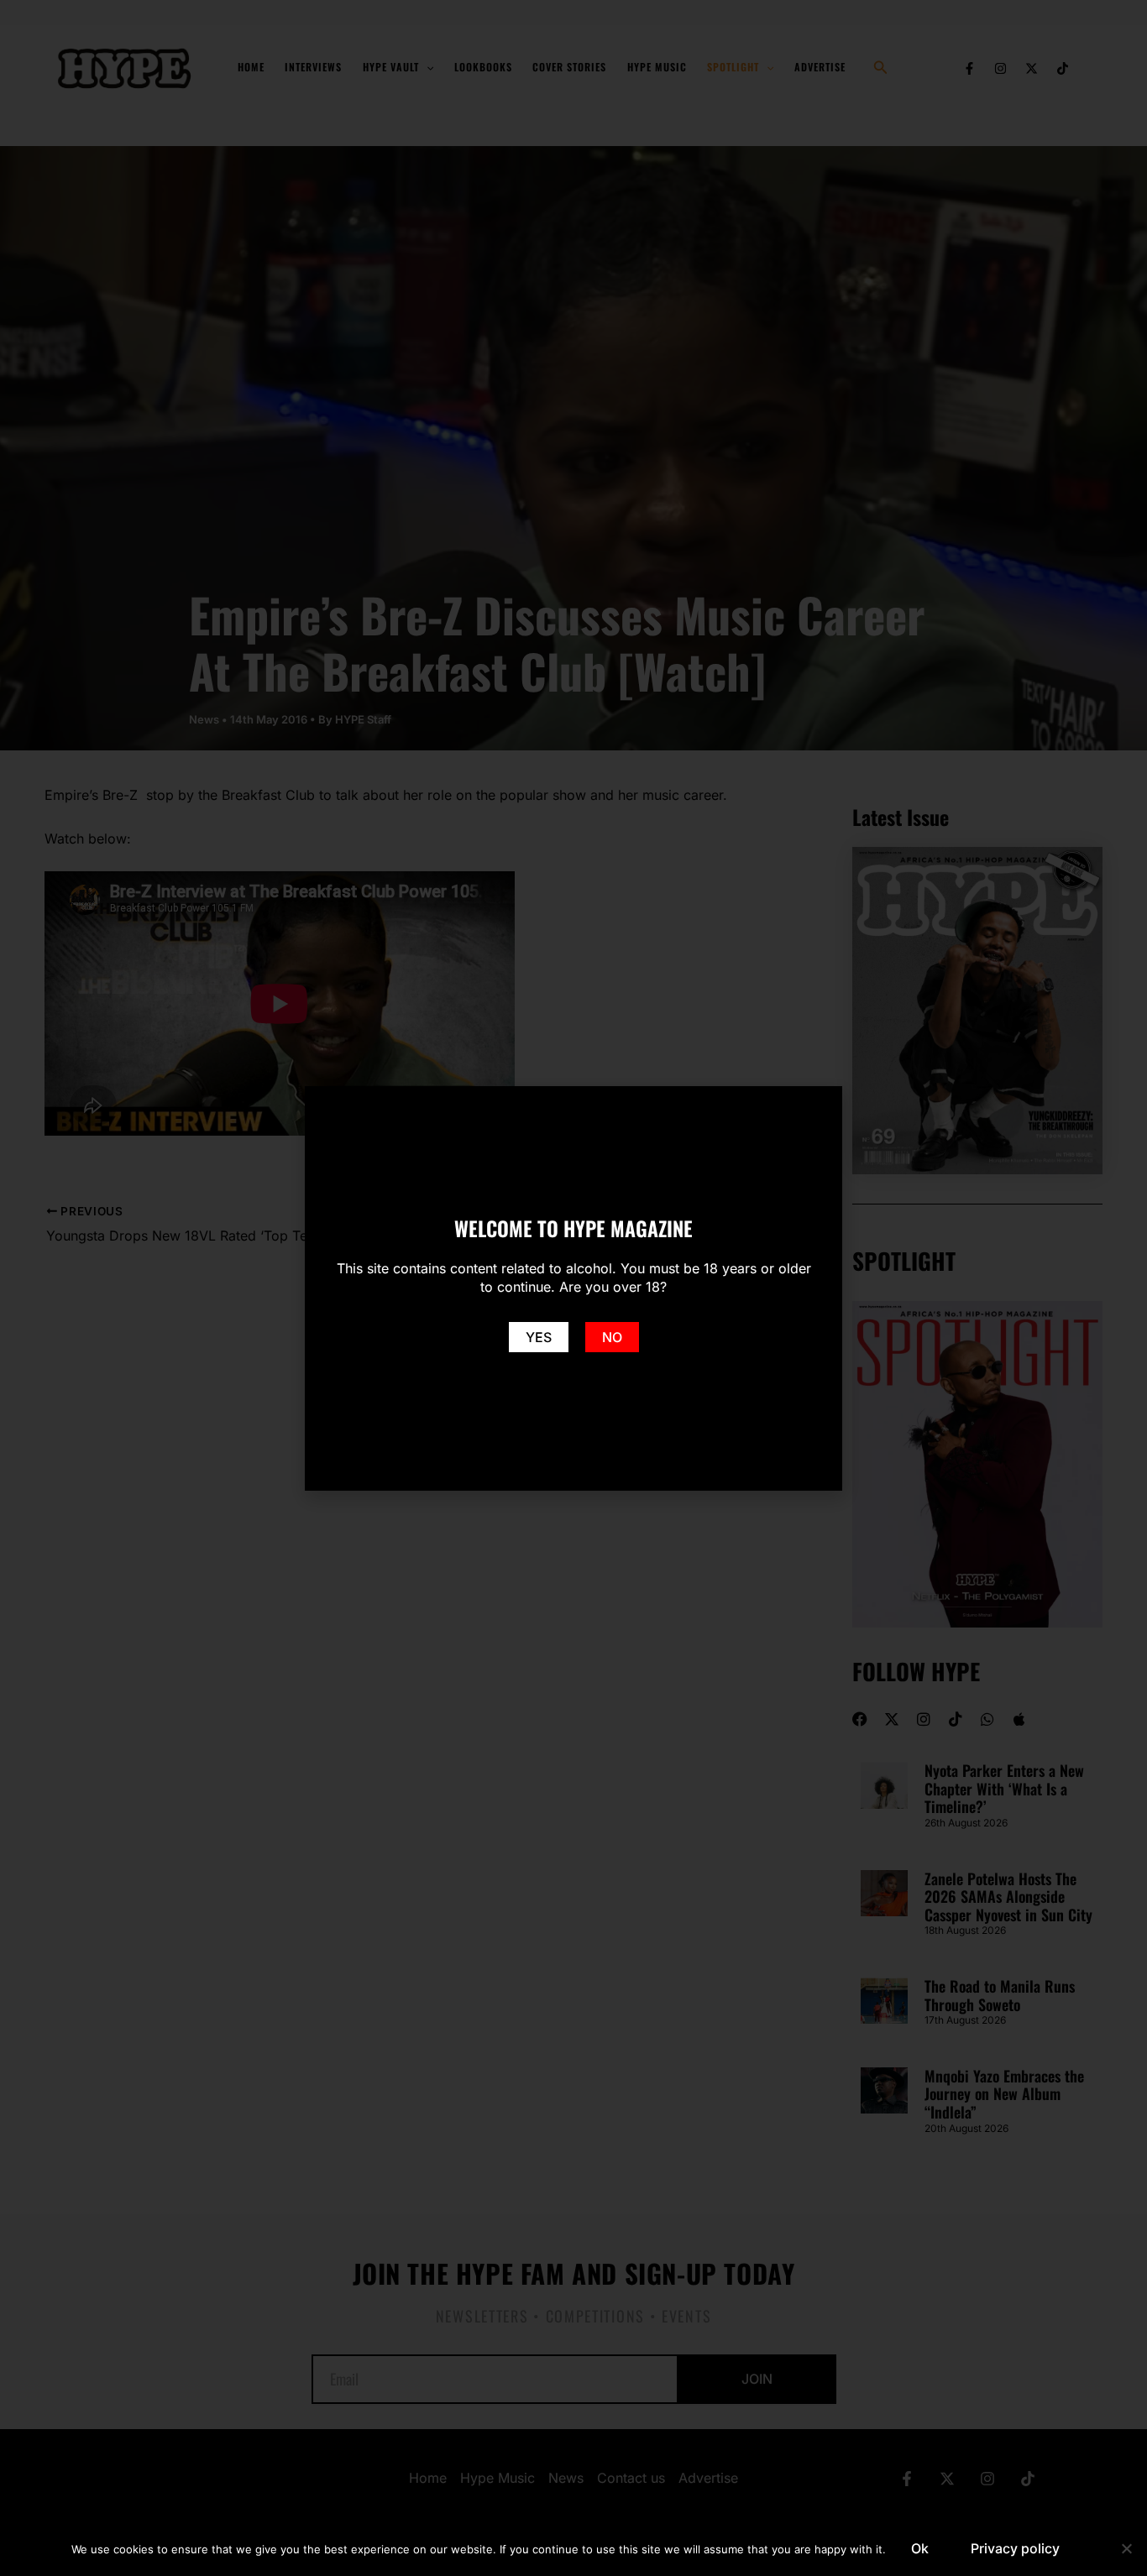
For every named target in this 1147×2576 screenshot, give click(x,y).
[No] (1126, 2548)
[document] (573, 1288)
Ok (920, 2548)
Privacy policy (1015, 2548)
